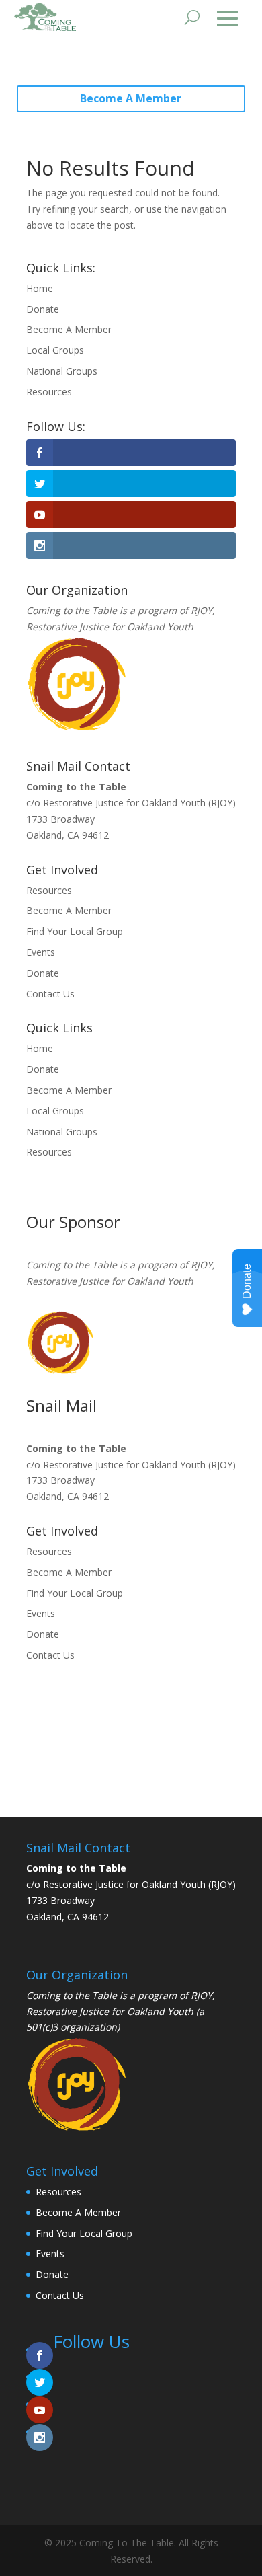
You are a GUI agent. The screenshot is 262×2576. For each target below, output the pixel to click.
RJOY (202, 610)
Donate (43, 309)
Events (41, 952)
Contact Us (50, 994)
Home (40, 288)
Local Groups (55, 350)
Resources (49, 392)
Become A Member (131, 98)
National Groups (62, 371)
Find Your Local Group (75, 931)
